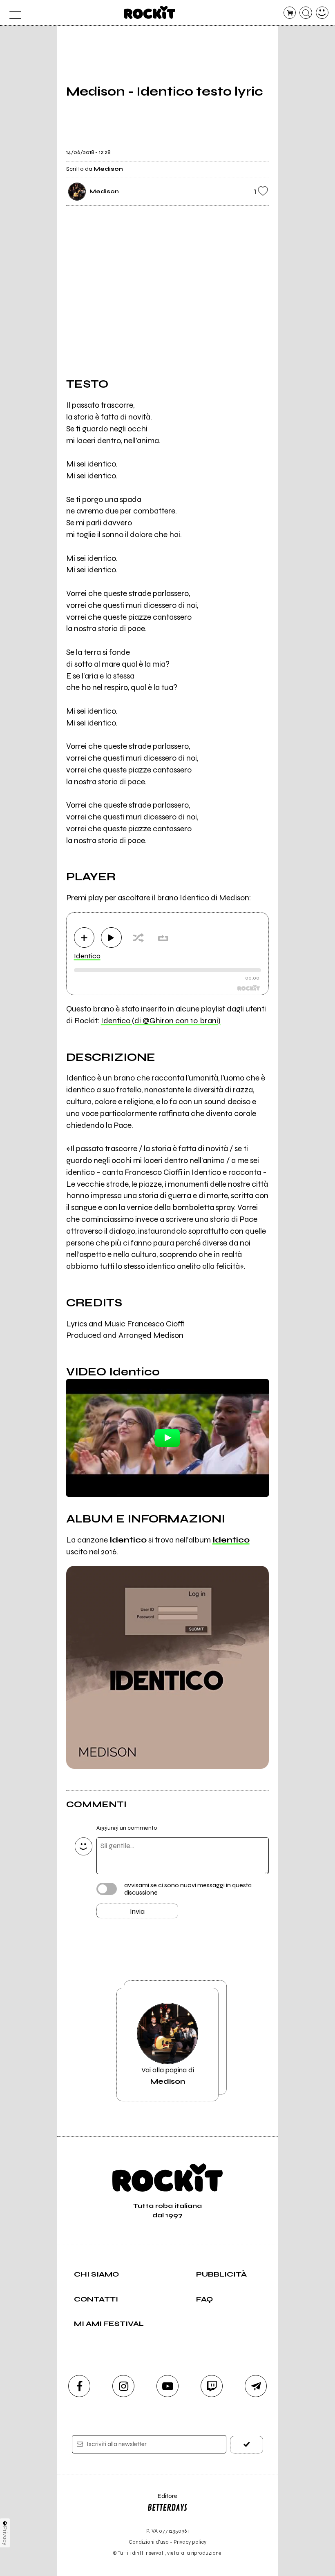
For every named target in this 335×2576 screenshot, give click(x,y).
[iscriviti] (247, 2445)
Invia (137, 1911)
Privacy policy (190, 2542)
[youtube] (167, 2386)
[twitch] (212, 2386)
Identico (87, 956)
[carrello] (290, 13)
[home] (150, 12)
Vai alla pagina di (168, 2076)
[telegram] (256, 2386)
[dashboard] (322, 13)
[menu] (13, 13)
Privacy (5, 2536)
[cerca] (306, 13)
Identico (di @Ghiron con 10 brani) (161, 1021)
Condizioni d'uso (149, 2542)
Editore (162, 2500)
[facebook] (79, 2386)
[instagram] (123, 2386)
